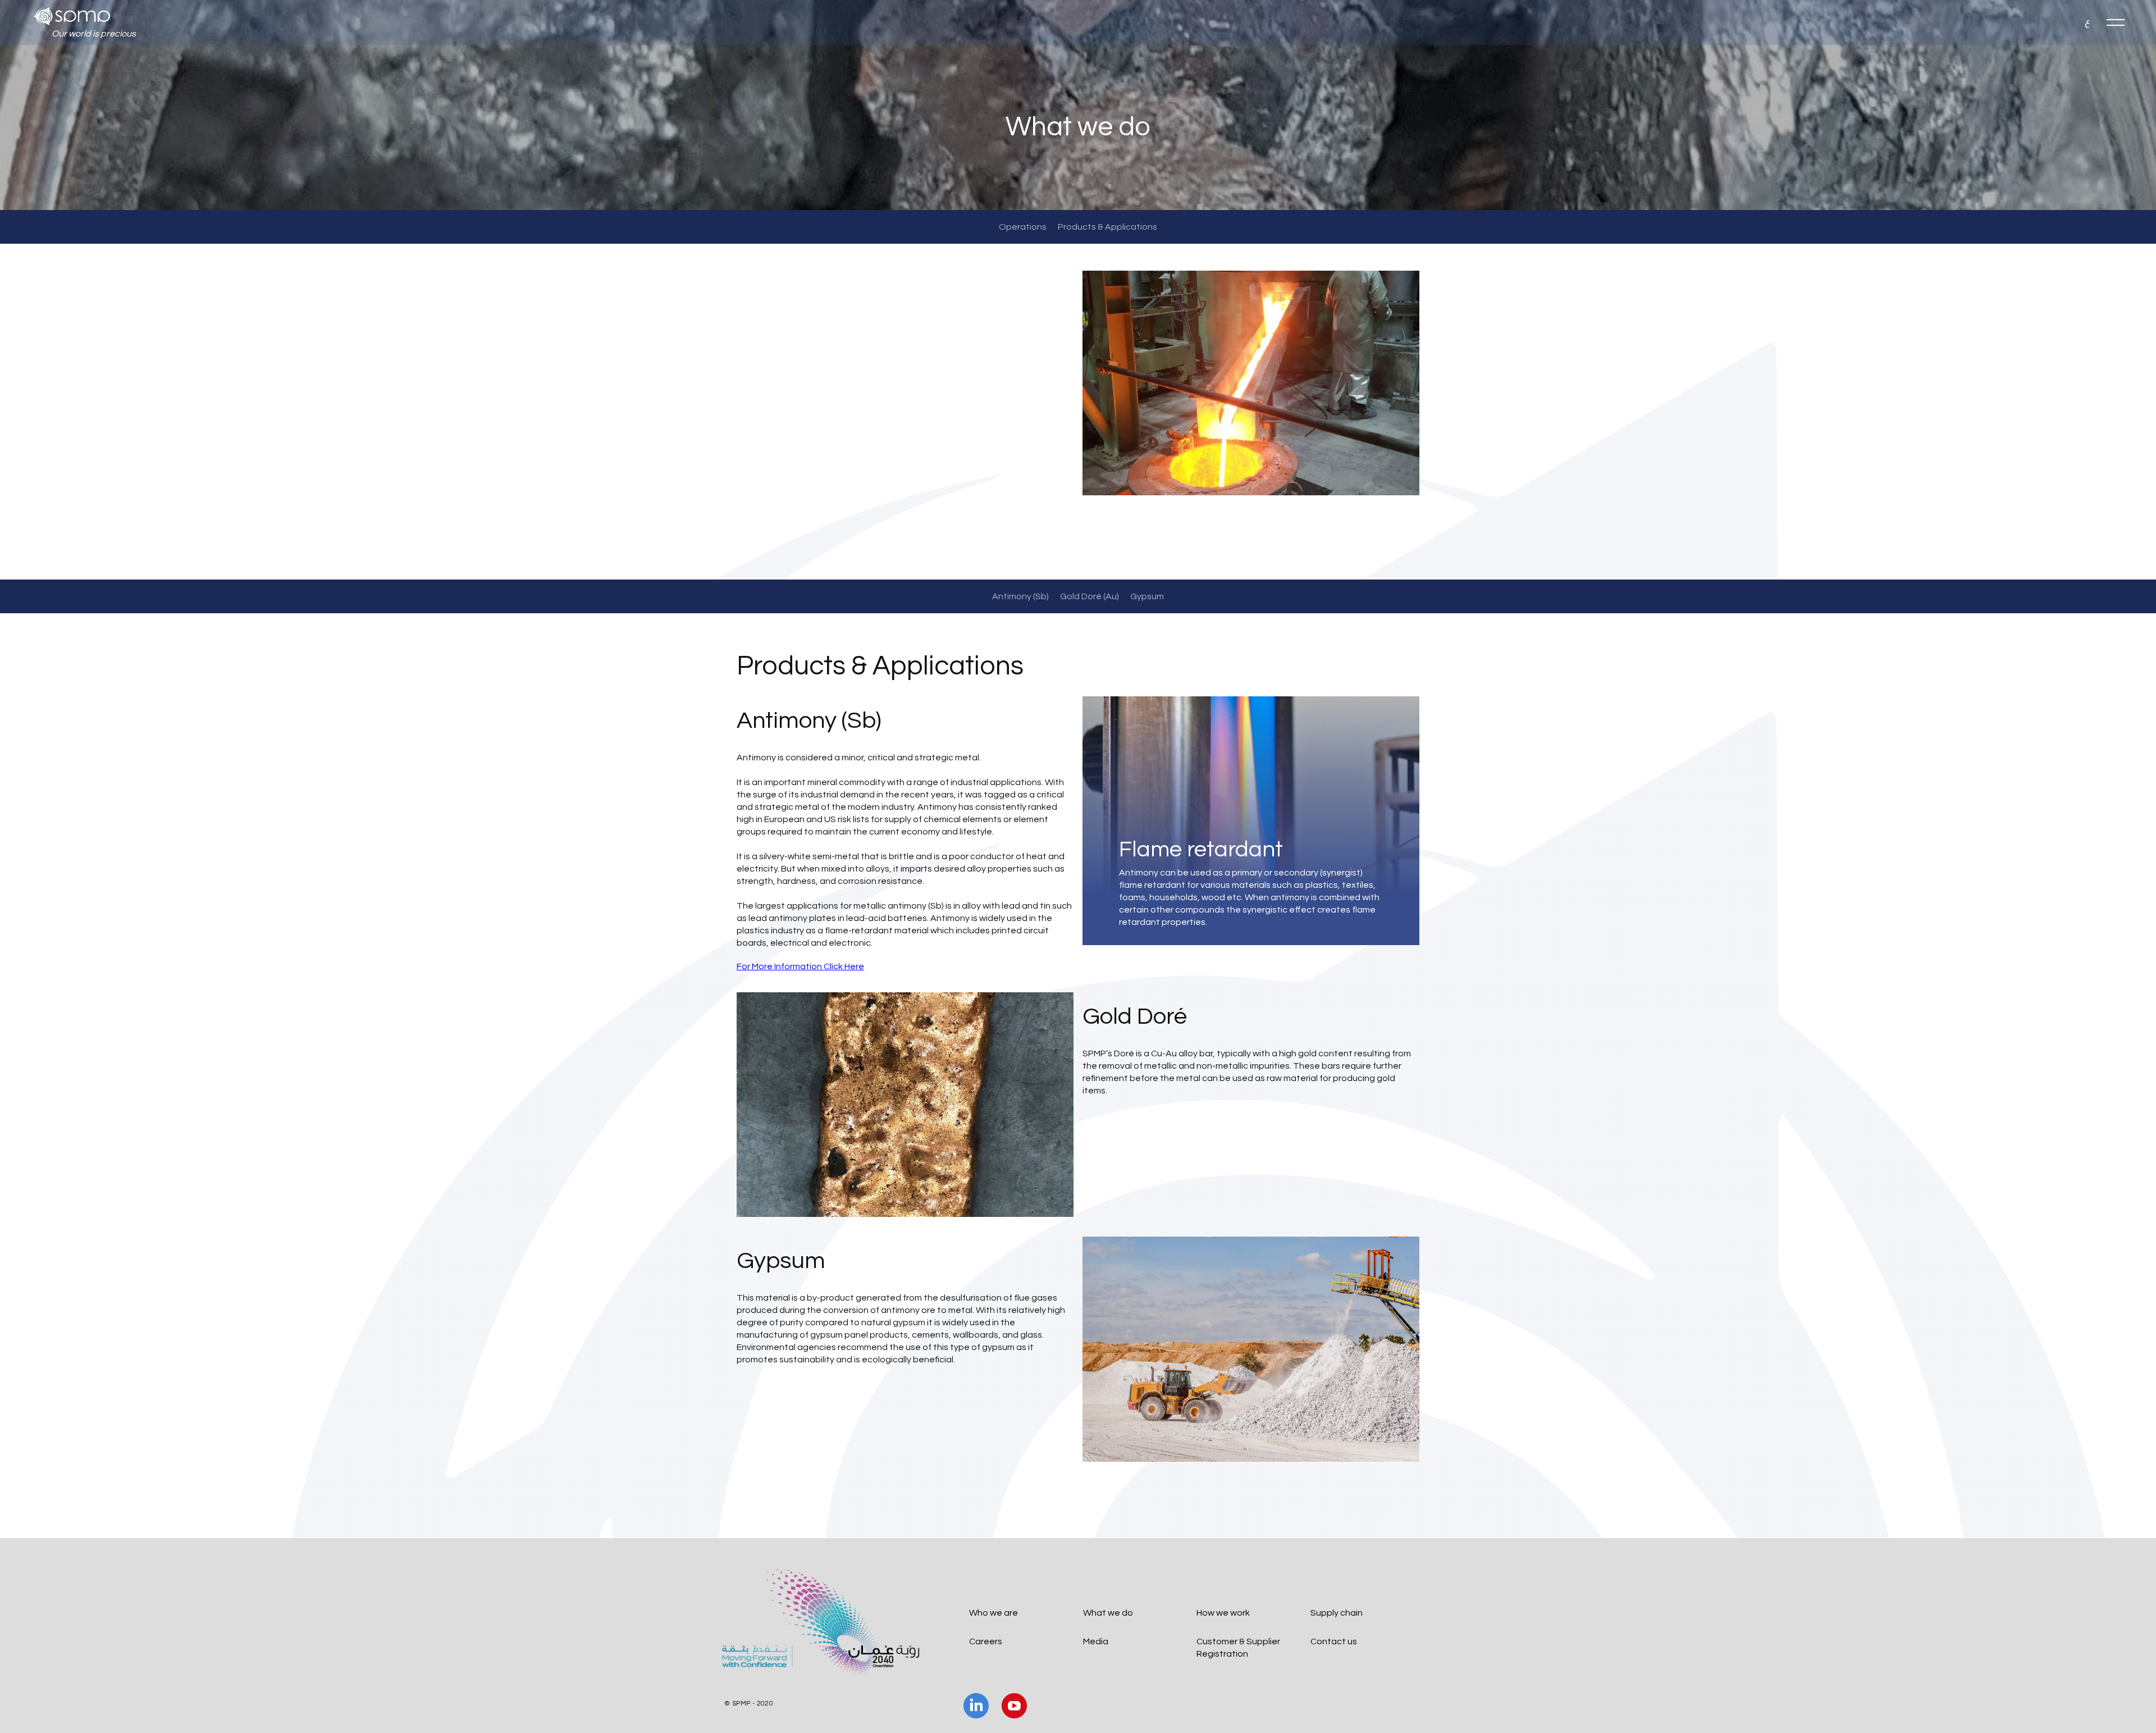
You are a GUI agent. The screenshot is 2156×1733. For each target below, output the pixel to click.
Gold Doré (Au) (1090, 596)
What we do (1108, 1613)
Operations (1023, 227)
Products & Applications (1107, 227)
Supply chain (1337, 1613)
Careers (986, 1641)
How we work (1223, 1613)
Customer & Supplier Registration (1238, 1648)
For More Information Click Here (800, 966)
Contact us (1334, 1641)
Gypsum (1147, 596)
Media (1096, 1641)
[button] (2116, 22)
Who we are (994, 1613)
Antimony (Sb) (1020, 596)
